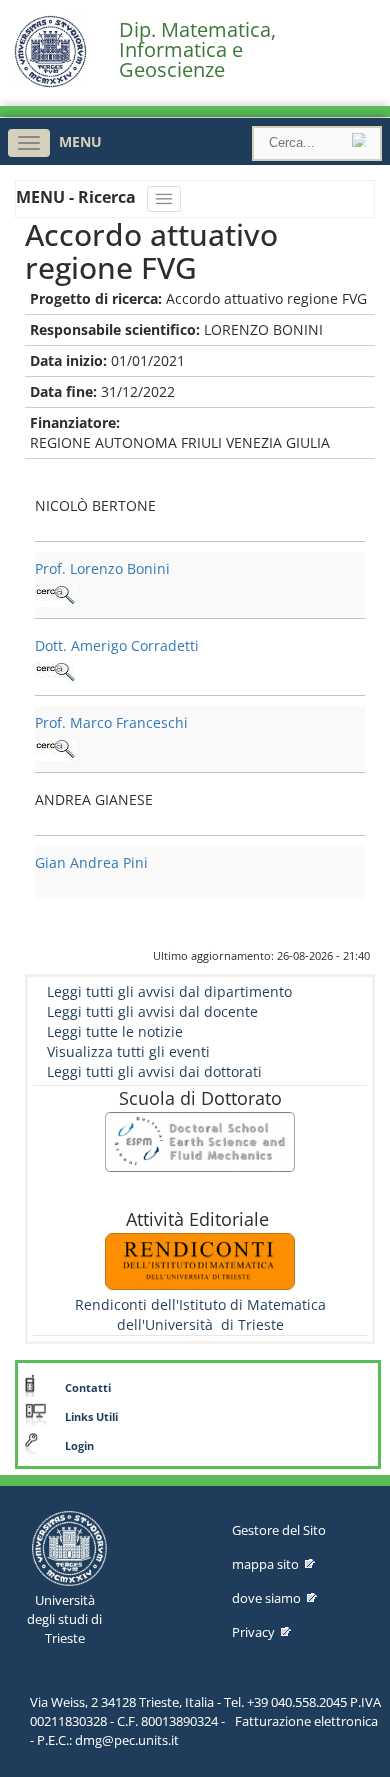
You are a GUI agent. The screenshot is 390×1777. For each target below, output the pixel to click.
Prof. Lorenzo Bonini (102, 568)
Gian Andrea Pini (91, 862)
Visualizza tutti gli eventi (128, 1051)
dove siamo (266, 1598)
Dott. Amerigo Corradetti (117, 645)
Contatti (88, 1388)
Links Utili (91, 1417)
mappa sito (265, 1564)
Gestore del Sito (279, 1530)
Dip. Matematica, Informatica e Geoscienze (197, 50)
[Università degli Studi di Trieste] (50, 82)
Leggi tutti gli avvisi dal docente (152, 1011)
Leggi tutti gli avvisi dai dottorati (154, 1071)
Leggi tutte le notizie (115, 1031)
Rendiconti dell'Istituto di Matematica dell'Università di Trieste (200, 1314)
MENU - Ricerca (78, 197)
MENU (80, 141)
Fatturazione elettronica (306, 1721)
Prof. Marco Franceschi (111, 722)
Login (79, 1446)
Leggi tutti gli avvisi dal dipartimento (169, 991)
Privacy (253, 1632)
